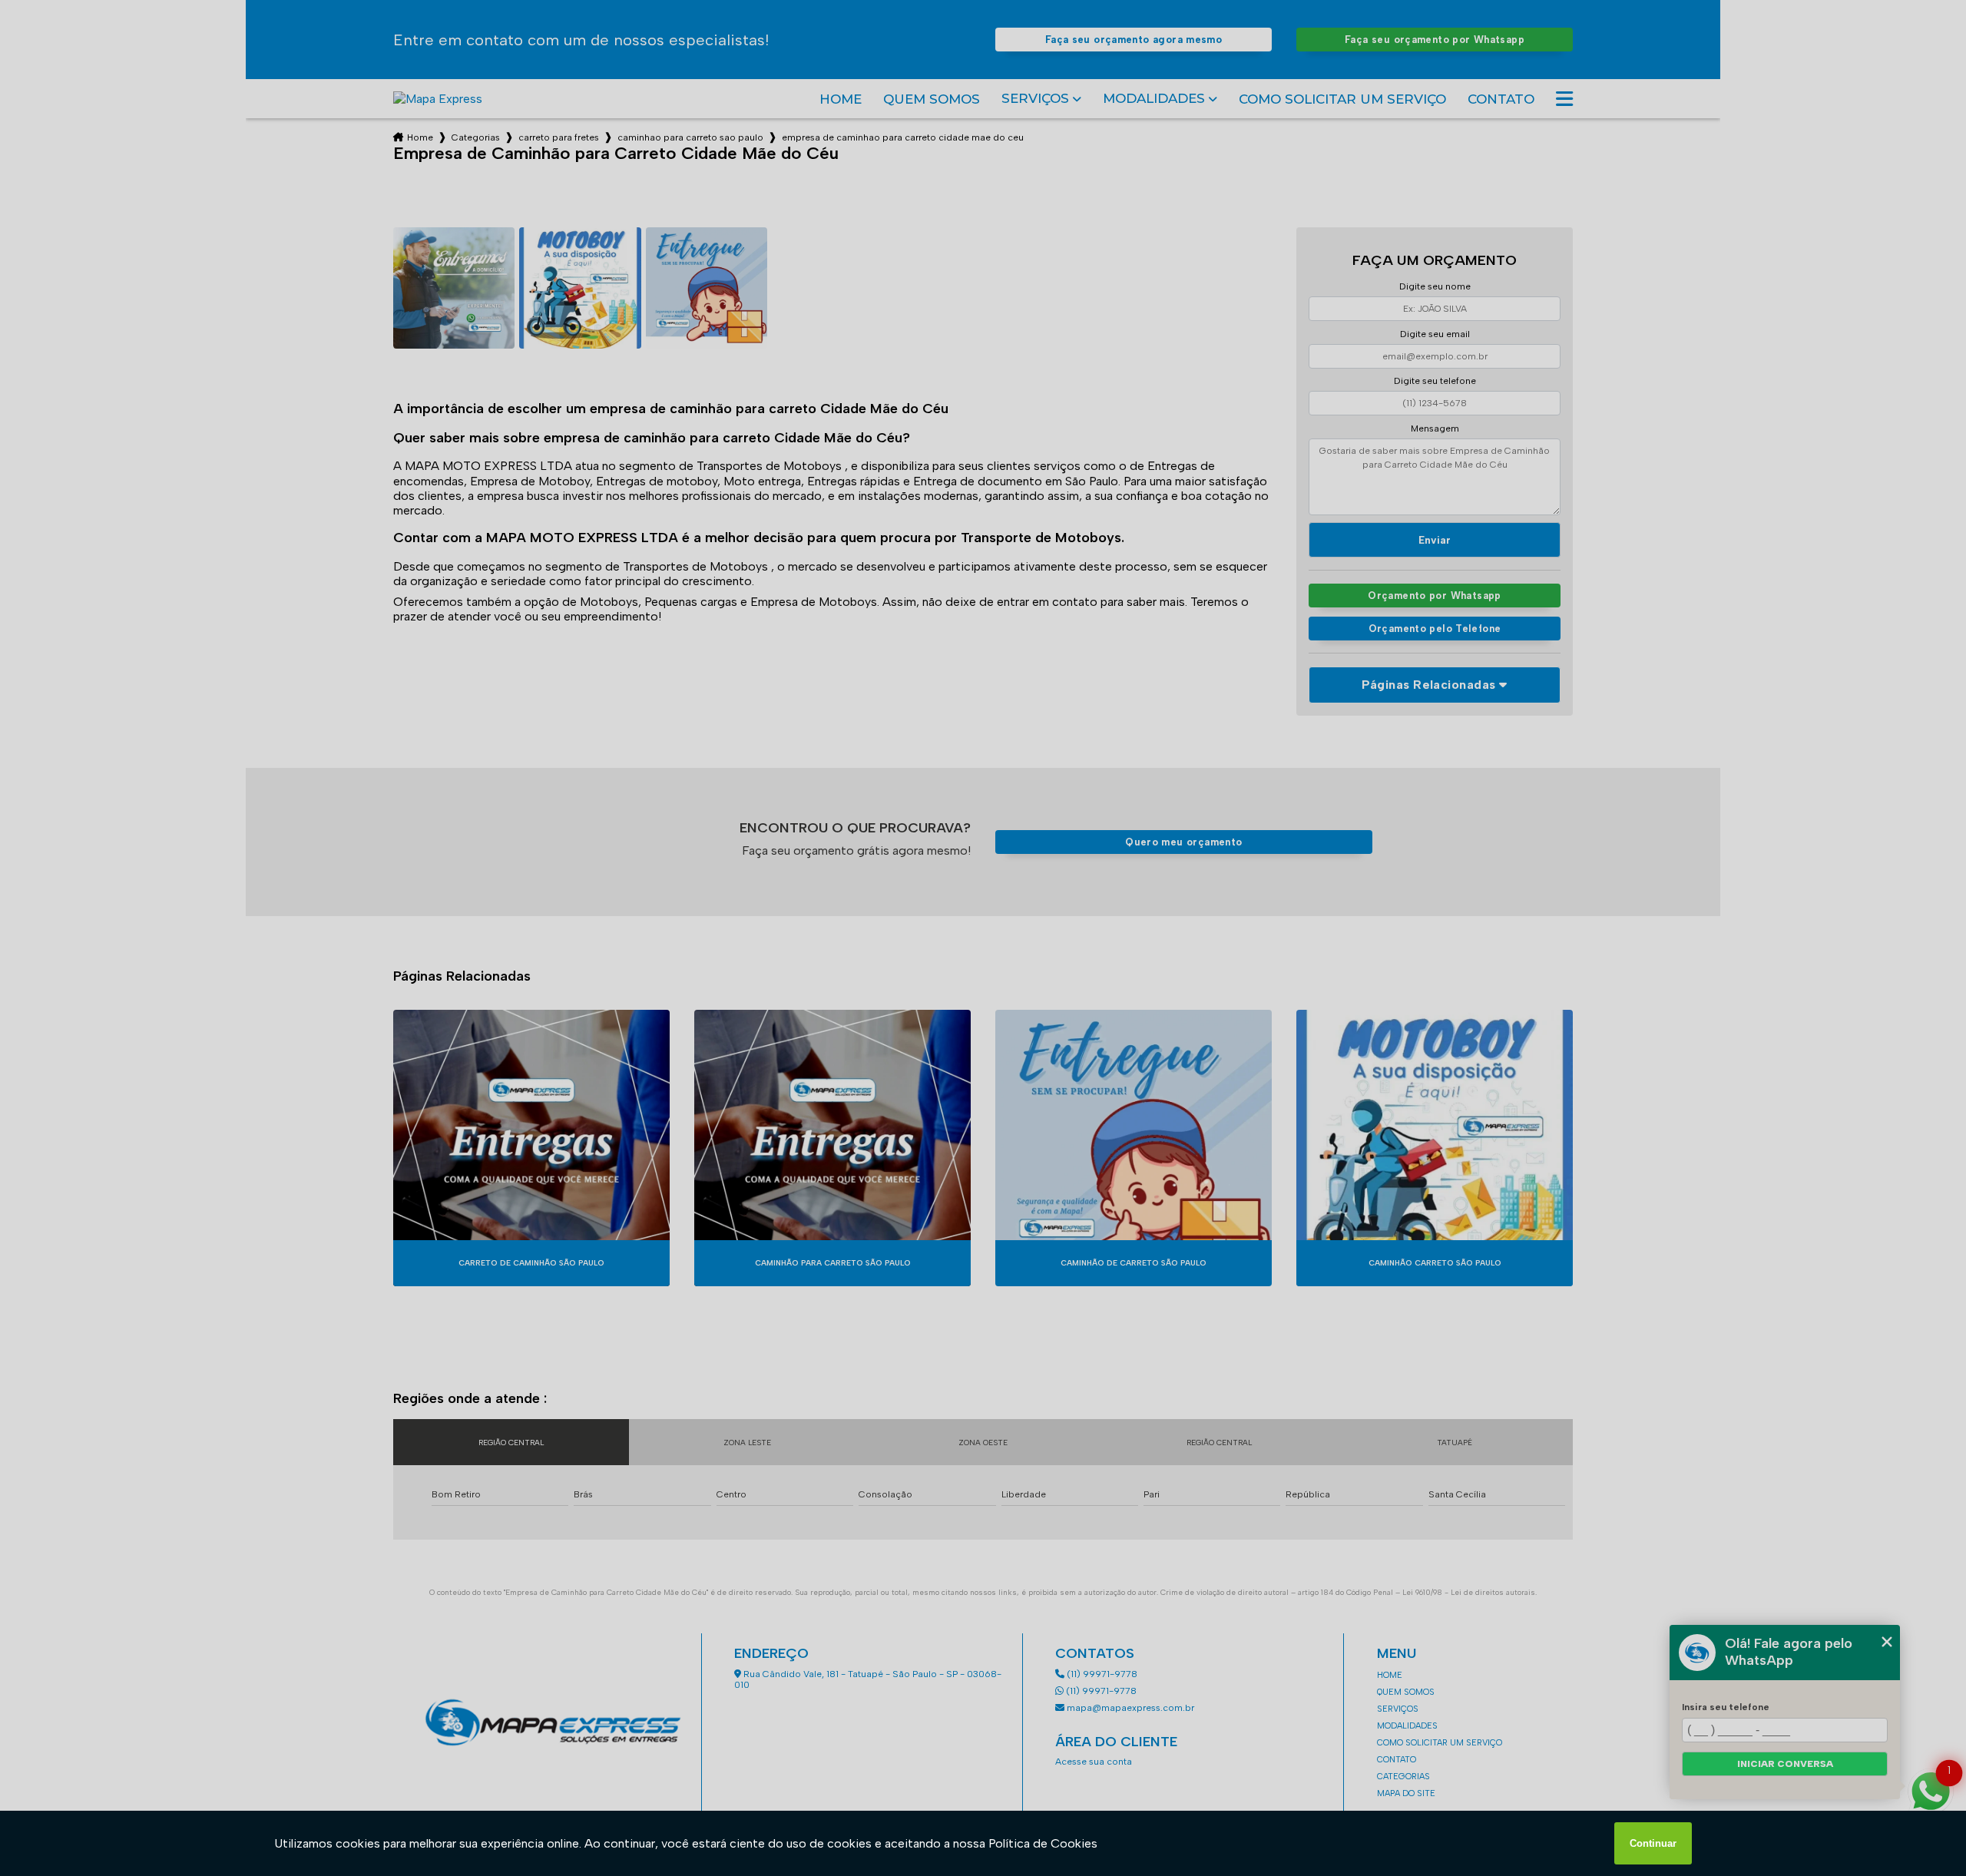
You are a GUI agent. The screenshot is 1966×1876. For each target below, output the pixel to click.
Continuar (1653, 1843)
